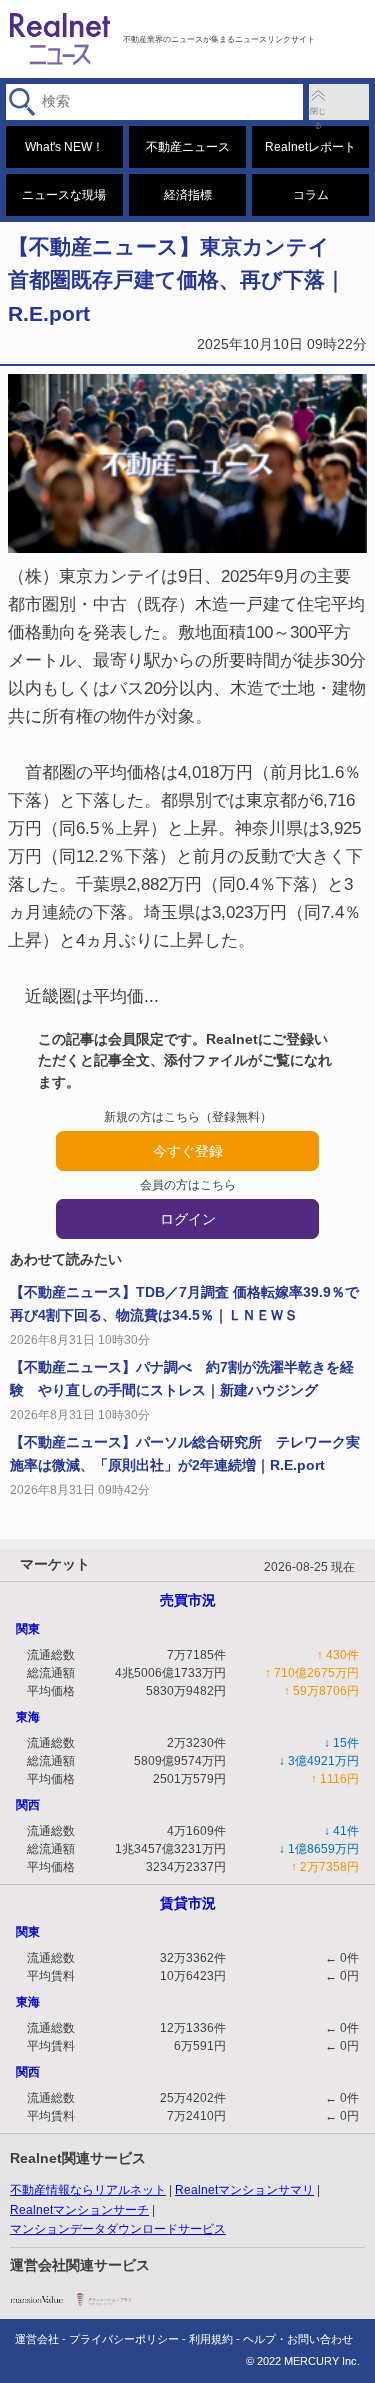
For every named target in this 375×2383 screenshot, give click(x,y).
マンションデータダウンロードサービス (118, 2229)
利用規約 (211, 2339)
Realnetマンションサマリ (244, 2190)
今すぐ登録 (188, 1151)
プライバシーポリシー (124, 2339)
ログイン (188, 1219)
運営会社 (37, 2339)
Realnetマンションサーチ (79, 2210)
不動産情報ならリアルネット (88, 2190)
